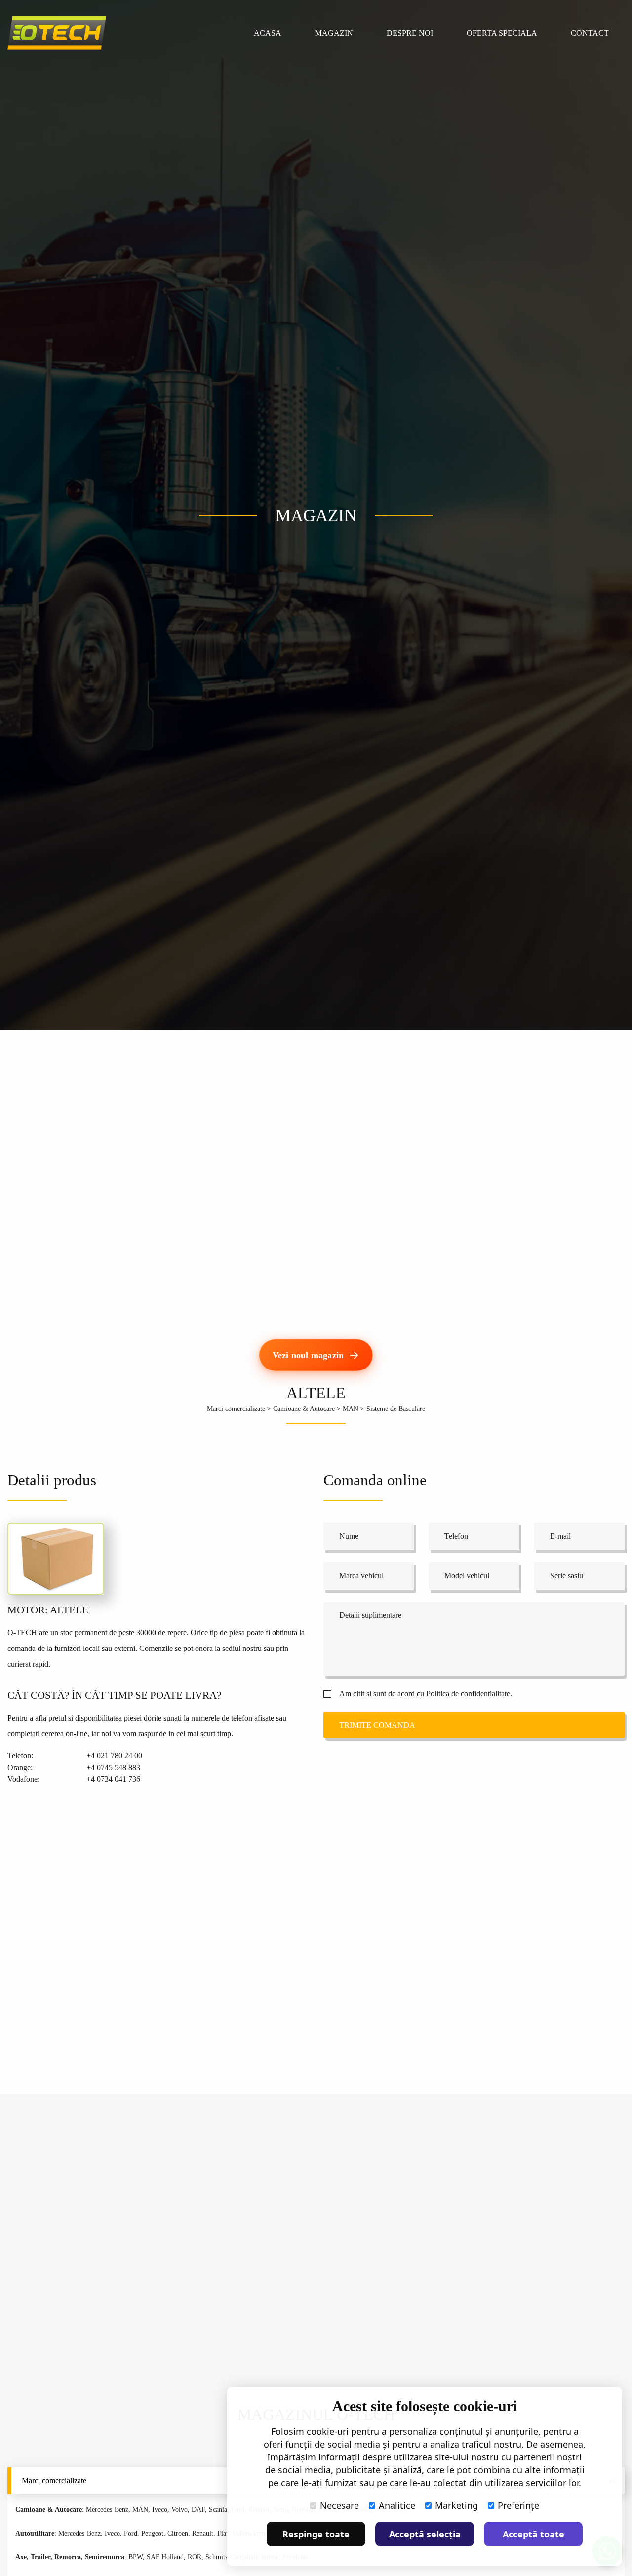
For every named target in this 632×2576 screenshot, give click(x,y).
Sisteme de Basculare (396, 1409)
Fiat (223, 2533)
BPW (136, 2557)
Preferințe (518, 2505)
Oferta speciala (502, 33)
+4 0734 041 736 (113, 1779)
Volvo (179, 2510)
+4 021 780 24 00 (114, 1755)
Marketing (456, 2505)
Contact (590, 33)
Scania (218, 2510)
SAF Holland (165, 2557)
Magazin (334, 33)
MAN (351, 1409)
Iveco (160, 2510)
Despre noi (410, 33)
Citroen (178, 2533)
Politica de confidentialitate (468, 1694)
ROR (195, 2557)
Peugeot (152, 2533)
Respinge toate (316, 2534)
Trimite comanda (377, 1725)
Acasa (268, 33)
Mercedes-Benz (107, 2510)
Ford (131, 2533)
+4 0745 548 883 (113, 1767)
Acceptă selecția (425, 2534)
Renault (203, 2533)
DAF (198, 2510)
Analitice (397, 2505)
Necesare (339, 2505)
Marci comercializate (236, 1409)
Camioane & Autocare (304, 1409)
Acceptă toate (533, 2534)
